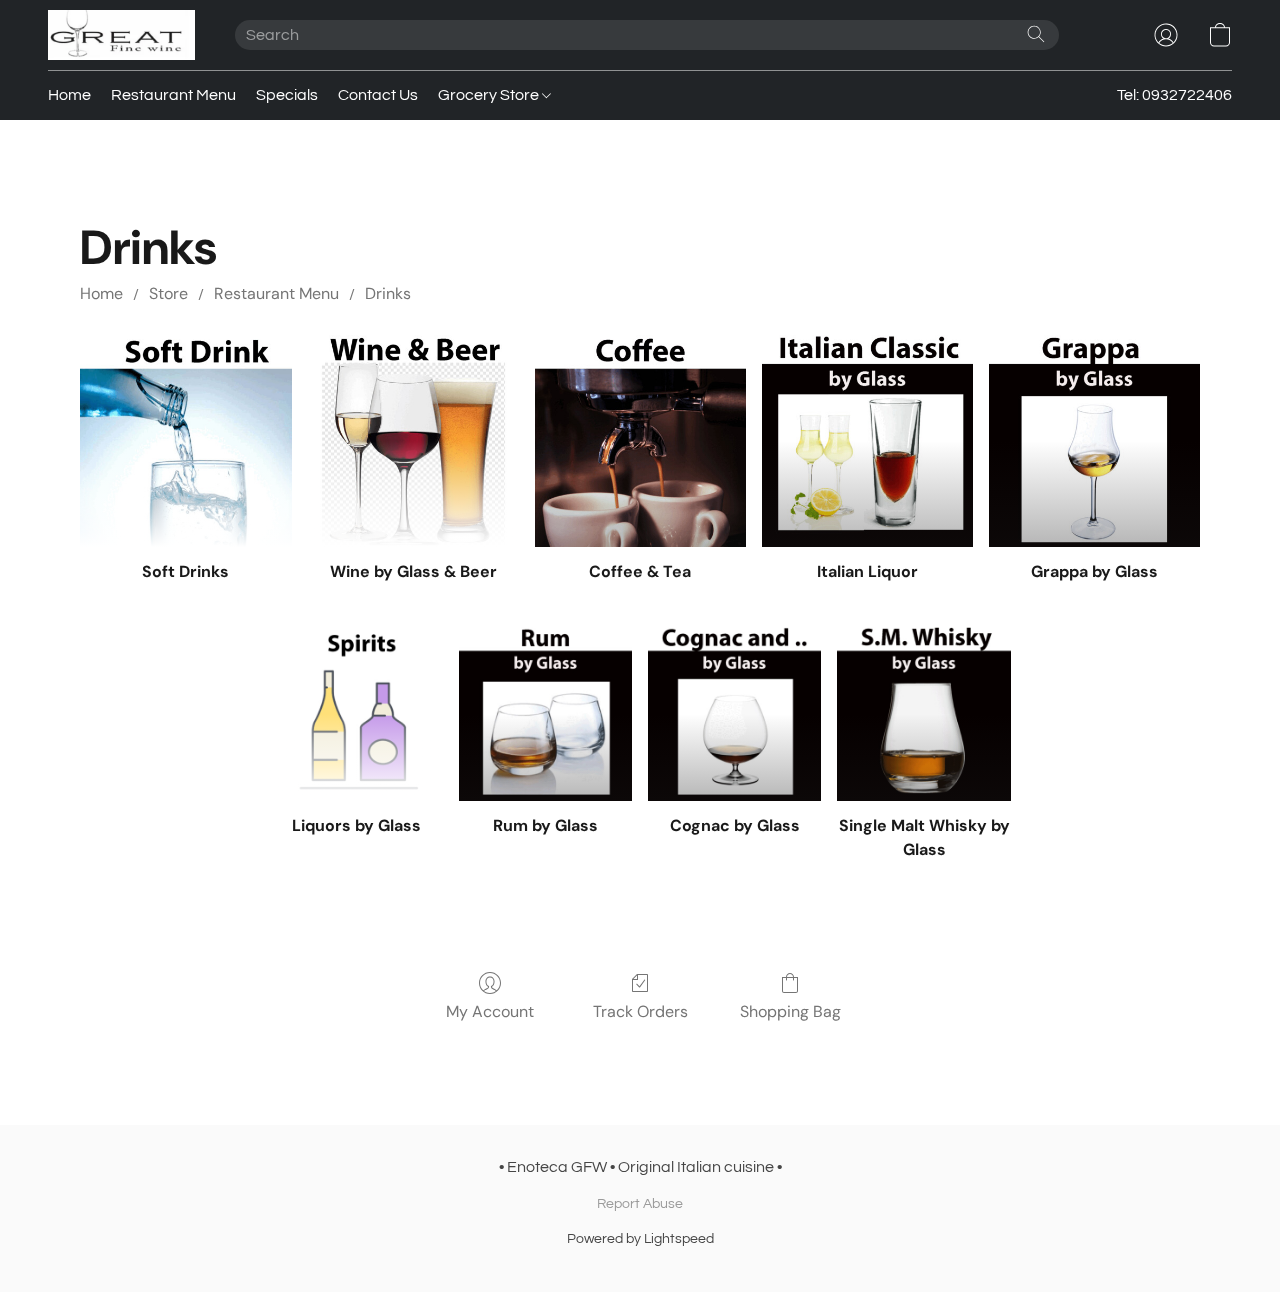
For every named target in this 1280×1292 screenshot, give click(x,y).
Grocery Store (490, 95)
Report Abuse (640, 1204)
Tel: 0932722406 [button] (1174, 95)
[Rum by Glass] (545, 713)
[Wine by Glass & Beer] (413, 440)
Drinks (388, 293)
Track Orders (640, 1011)
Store (168, 293)
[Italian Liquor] (867, 440)
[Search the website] (1036, 34)
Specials (287, 95)
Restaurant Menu (173, 95)
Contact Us (378, 95)
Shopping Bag (790, 1011)
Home (69, 95)
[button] (121, 35)
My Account (490, 1011)
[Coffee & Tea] (640, 440)
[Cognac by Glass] (734, 713)
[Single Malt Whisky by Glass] (923, 713)
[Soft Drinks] (185, 440)
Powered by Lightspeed (640, 1239)
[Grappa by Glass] (1094, 440)
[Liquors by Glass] (356, 713)
